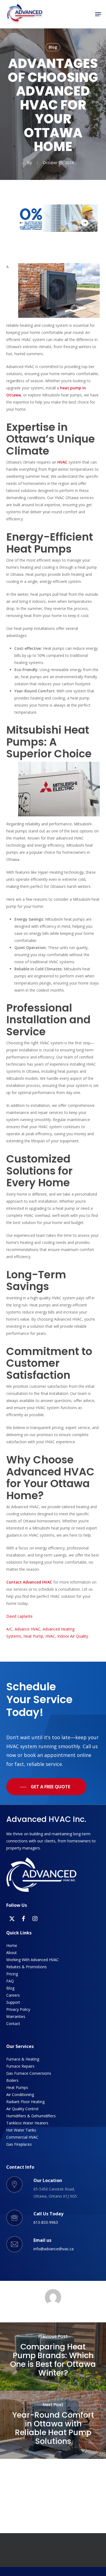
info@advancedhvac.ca (54, 2249)
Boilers (12, 2080)
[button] (98, 14)
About (12, 1953)
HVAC (62, 462)
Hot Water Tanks (21, 2130)
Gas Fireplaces (19, 2144)
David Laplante (19, 1616)
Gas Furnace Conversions (29, 2073)
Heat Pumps (17, 2087)
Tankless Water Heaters (27, 2123)
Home (12, 1945)
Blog (53, 47)
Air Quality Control (22, 2109)
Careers (13, 1995)
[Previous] (21, 223)
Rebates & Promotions (26, 1967)
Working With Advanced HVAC (32, 1960)
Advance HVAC (28, 1629)
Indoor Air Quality (73, 1636)
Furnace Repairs (20, 2066)
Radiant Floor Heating (25, 2102)
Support (13, 2002)
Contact (13, 2024)
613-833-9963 (46, 2222)
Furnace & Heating (23, 2059)
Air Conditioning (20, 2095)
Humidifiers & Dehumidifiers (31, 2116)
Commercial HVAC (22, 2137)
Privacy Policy (18, 2009)
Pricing (12, 1974)
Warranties (16, 2016)
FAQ (10, 1981)
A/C (9, 1629)
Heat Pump (33, 1636)
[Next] (85, 223)
